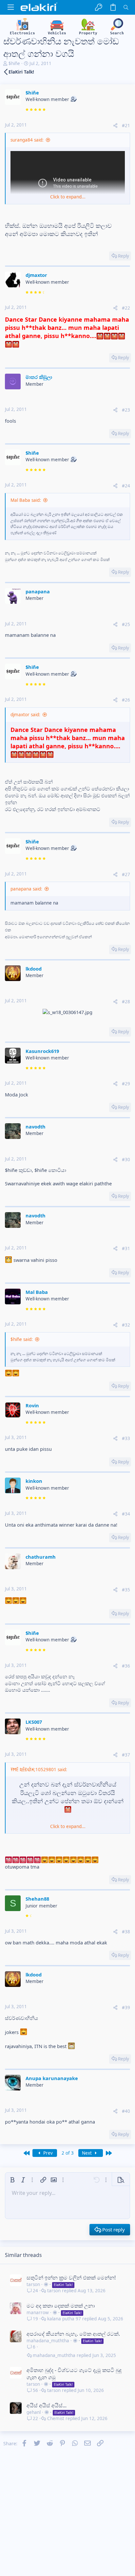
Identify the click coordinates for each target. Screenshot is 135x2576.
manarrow (38, 2313)
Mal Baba (37, 1292)
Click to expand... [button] (68, 197)
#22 (126, 308)
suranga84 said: (27, 140)
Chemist (56, 2419)
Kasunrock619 (42, 1051)
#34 (126, 1514)
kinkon (34, 1481)
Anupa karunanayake (52, 2078)
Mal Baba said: (26, 500)
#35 (126, 1590)
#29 (126, 1084)
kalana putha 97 (64, 2319)
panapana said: (26, 889)
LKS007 (34, 1722)
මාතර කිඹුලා (39, 377)
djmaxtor (36, 275)
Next (87, 2153)
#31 (126, 1248)
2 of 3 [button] (68, 2153)
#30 (126, 1160)
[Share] (115, 126)
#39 (126, 2008)
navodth (36, 1127)
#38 (126, 1932)
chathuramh (41, 1557)
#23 (126, 410)
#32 (126, 1325)
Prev (47, 2153)
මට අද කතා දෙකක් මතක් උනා (61, 2306)
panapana (38, 591)
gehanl (34, 2412)
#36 (126, 1666)
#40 (126, 2111)
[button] (11, 7)
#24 (126, 486)
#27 (126, 874)
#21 (126, 126)
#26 (126, 700)
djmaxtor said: (25, 715)
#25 (126, 624)
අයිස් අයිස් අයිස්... (47, 2405)
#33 (126, 1438)
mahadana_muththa (48, 2341)
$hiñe (14, 63)
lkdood (34, 969)
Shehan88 (37, 1899)
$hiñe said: (22, 1339)
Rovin (32, 1405)
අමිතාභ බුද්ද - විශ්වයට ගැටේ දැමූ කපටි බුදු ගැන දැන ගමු (74, 2374)
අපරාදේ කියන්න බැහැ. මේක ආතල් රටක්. (73, 2334)
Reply (124, 256)
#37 (126, 1755)
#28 (126, 1002)
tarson (33, 2284)
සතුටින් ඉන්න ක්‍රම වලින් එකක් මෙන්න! (71, 2278)
